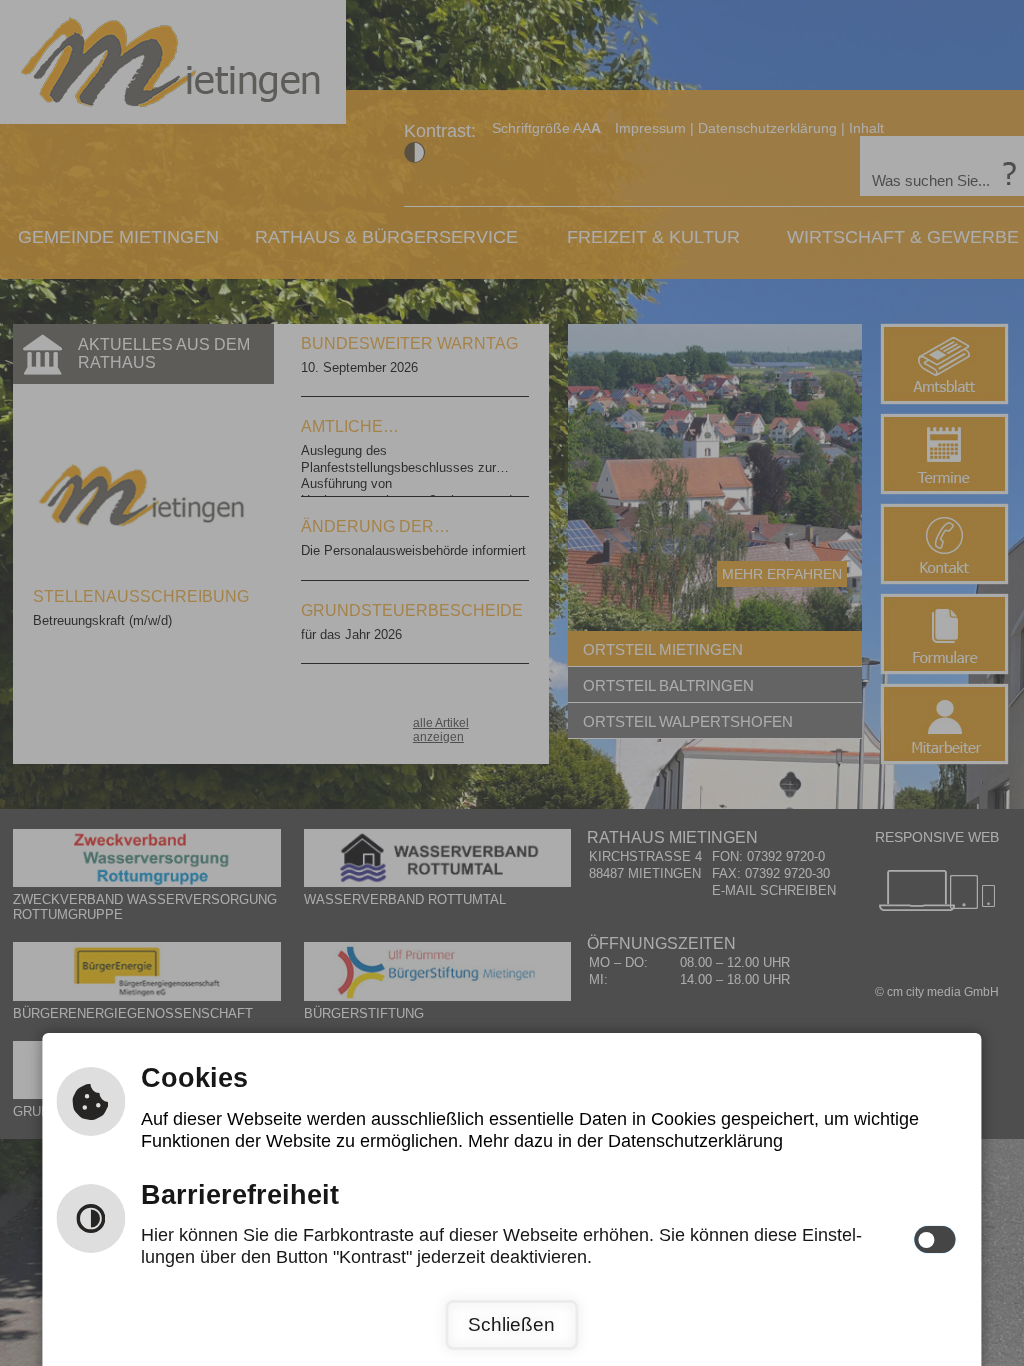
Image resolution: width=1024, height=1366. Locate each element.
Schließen (511, 1324)
